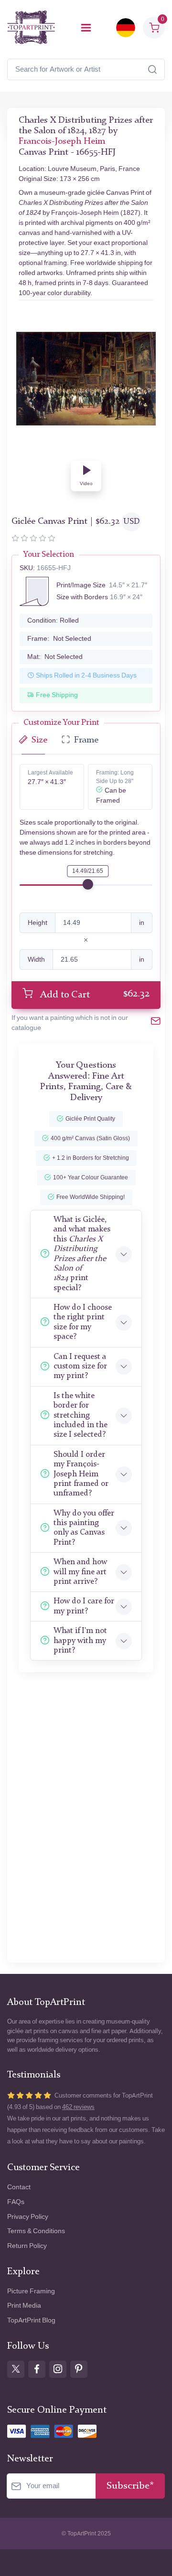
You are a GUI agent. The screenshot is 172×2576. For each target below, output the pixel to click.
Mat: (55, 657)
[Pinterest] (79, 2369)
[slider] (88, 884)
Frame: (59, 639)
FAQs (16, 2202)
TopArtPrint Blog (31, 2320)
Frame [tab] (86, 740)
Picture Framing (31, 2291)
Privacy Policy (28, 2217)
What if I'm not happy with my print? (80, 1641)
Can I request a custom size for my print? (80, 1367)
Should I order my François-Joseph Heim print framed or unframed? (81, 1474)
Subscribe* (130, 2486)
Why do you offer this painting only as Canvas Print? (84, 1528)
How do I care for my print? (84, 1606)
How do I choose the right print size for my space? (83, 1322)
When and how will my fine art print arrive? (80, 1572)
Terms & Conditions (36, 2231)
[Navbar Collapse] (86, 28)
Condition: (53, 620)
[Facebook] (37, 2369)
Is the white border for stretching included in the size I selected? (81, 1415)
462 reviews (78, 2107)
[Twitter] (16, 2369)
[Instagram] (58, 2369)
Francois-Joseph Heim (62, 142)
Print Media (24, 2306)
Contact (19, 2187)
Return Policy (27, 2246)
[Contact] (156, 1023)
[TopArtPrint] (31, 27)
